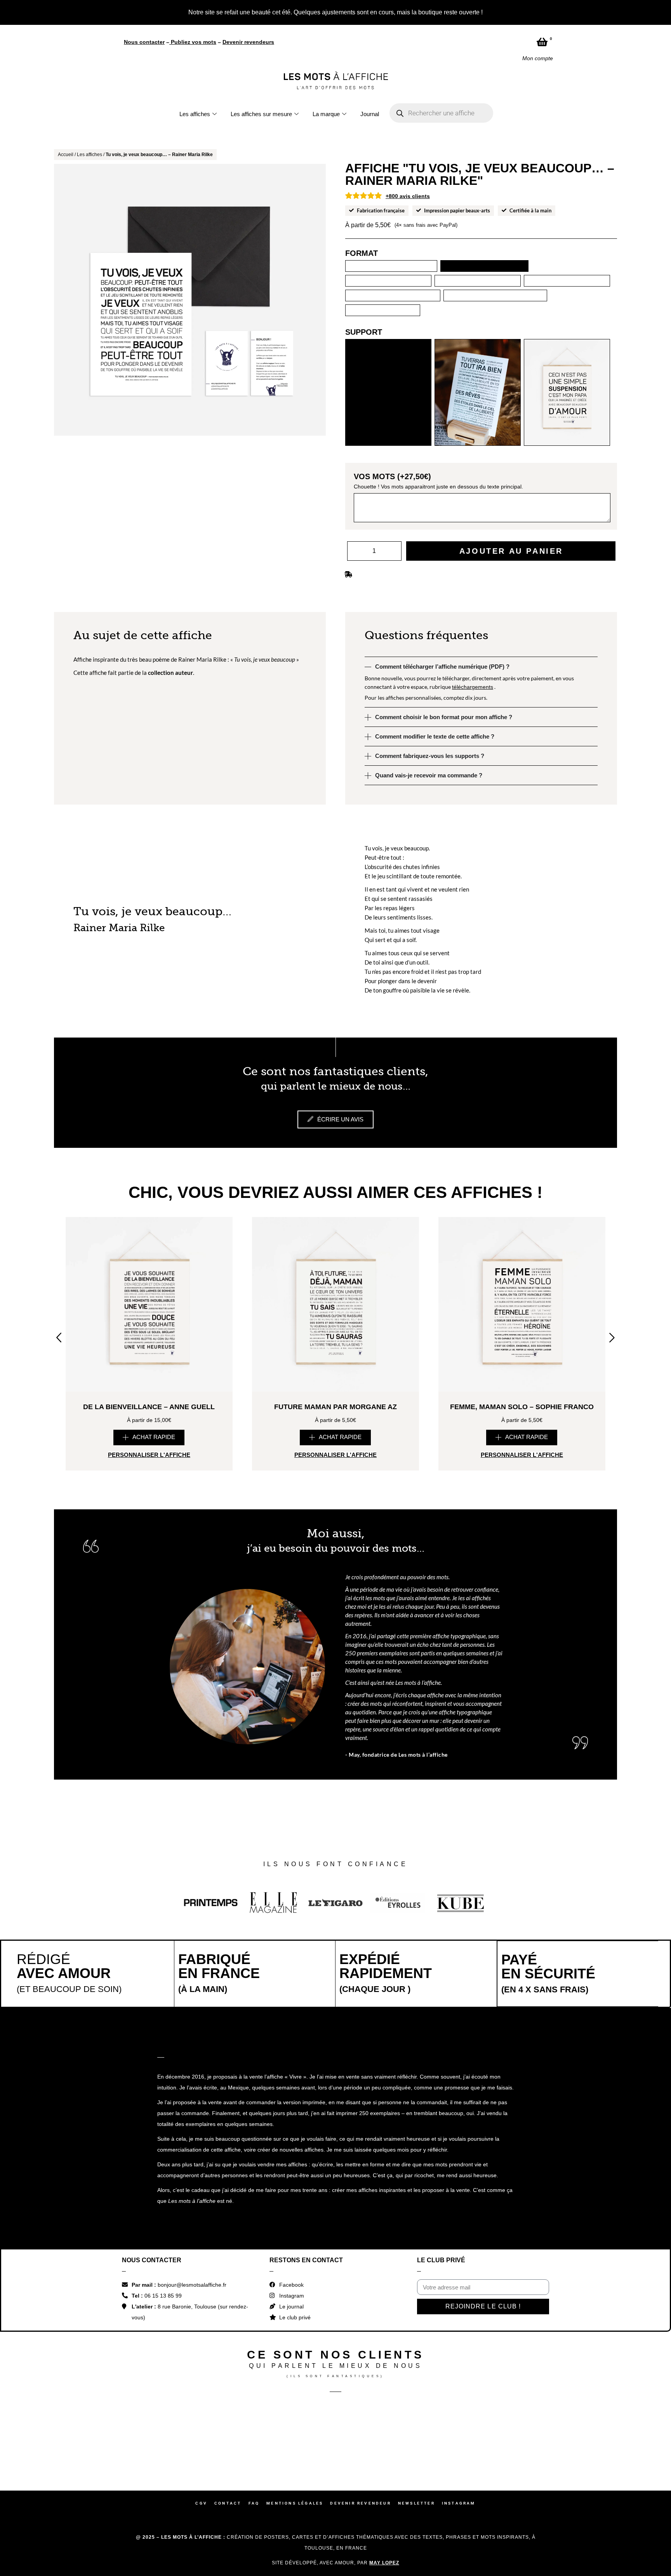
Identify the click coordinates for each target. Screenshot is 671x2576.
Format (362, 253)
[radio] (351, 266)
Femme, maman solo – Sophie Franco (522, 1485)
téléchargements (473, 643)
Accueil (66, 155)
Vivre (296, 2155)
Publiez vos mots (194, 42)
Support (364, 288)
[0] (542, 42)
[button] (149, 1516)
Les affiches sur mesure (261, 114)
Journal (370, 114)
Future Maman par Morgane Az (335, 1485)
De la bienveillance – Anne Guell (149, 1485)
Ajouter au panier (511, 507)
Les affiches (195, 114)
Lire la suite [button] (99, 1167)
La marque (326, 114)
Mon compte (538, 58)
